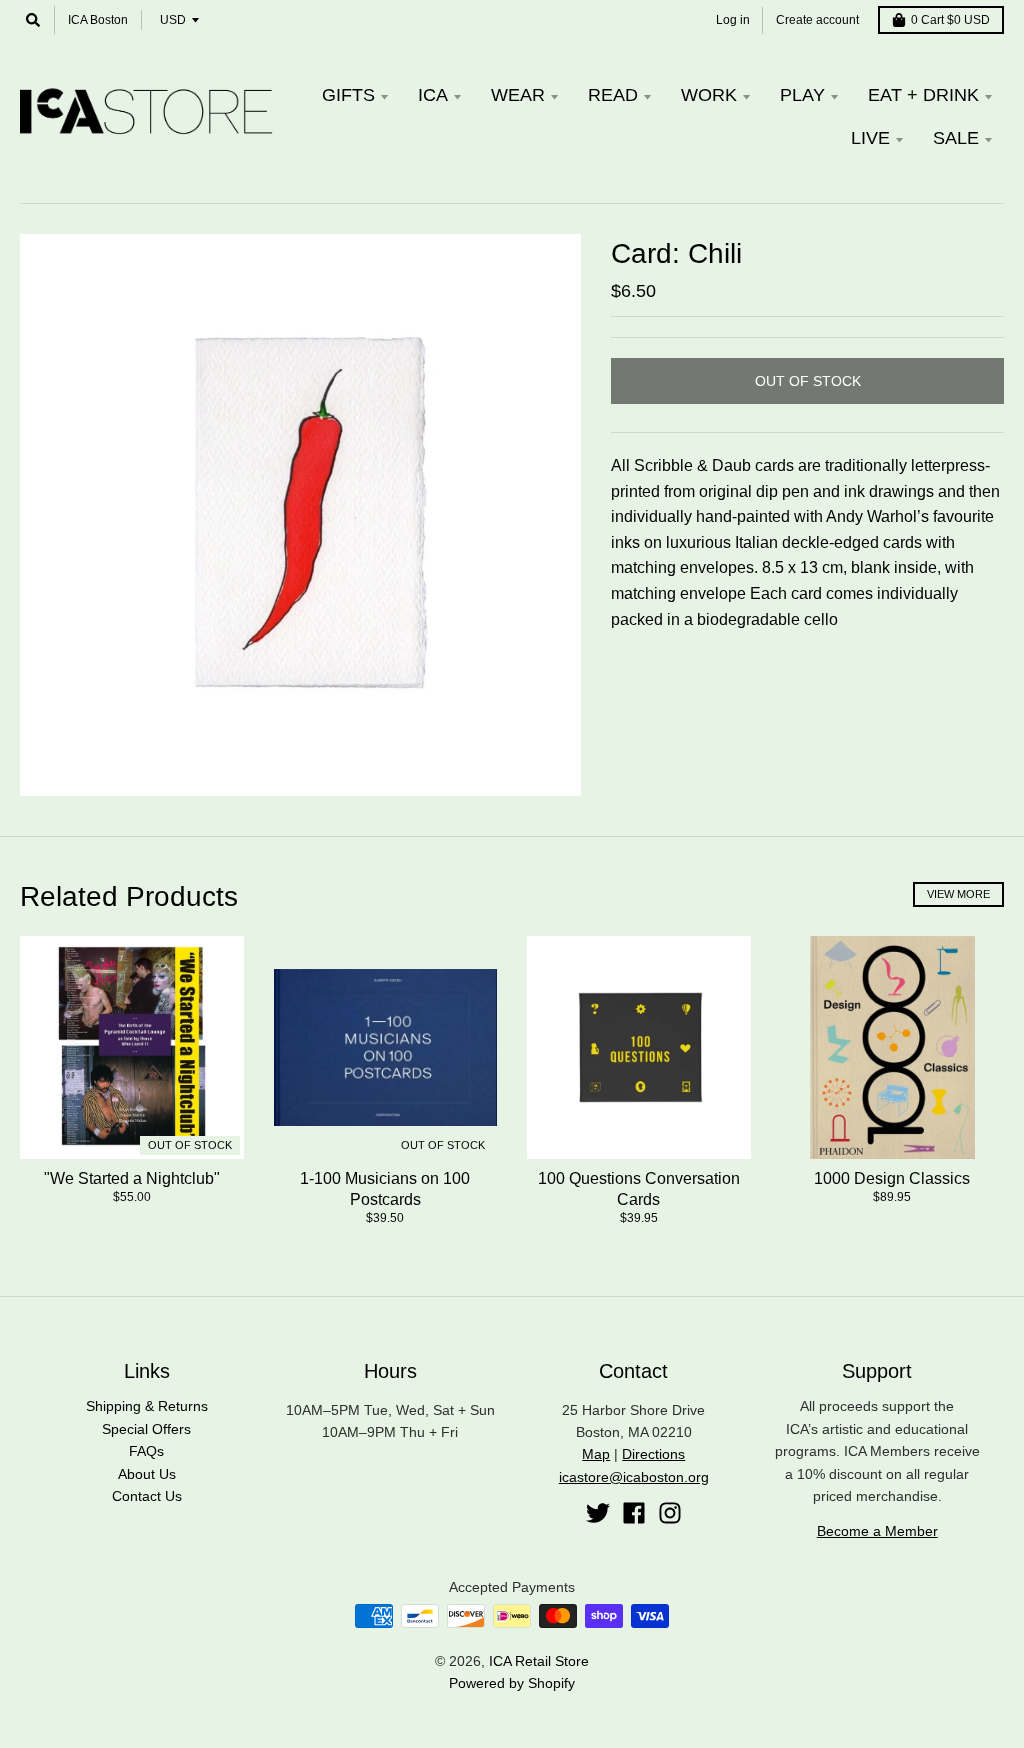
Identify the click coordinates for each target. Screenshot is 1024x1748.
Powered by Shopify (512, 1683)
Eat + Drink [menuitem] (923, 95)
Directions (653, 1454)
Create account (817, 20)
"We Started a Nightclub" (132, 1178)
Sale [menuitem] (956, 138)
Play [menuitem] (802, 95)
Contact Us (147, 1496)
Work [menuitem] (709, 95)
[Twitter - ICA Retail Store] (598, 1513)
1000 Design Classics (892, 1178)
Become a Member (877, 1531)
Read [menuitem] (613, 95)
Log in (733, 20)
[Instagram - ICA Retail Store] (670, 1513)
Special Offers (146, 1429)
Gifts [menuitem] (348, 95)
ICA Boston (98, 20)
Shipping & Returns (147, 1406)
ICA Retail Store (539, 1661)
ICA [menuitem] (433, 95)
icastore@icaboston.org (634, 1477)
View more (958, 894)
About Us (147, 1474)
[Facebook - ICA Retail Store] (634, 1513)
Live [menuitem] (870, 138)
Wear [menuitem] (518, 95)
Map (596, 1454)
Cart (950, 20)
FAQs (146, 1451)
